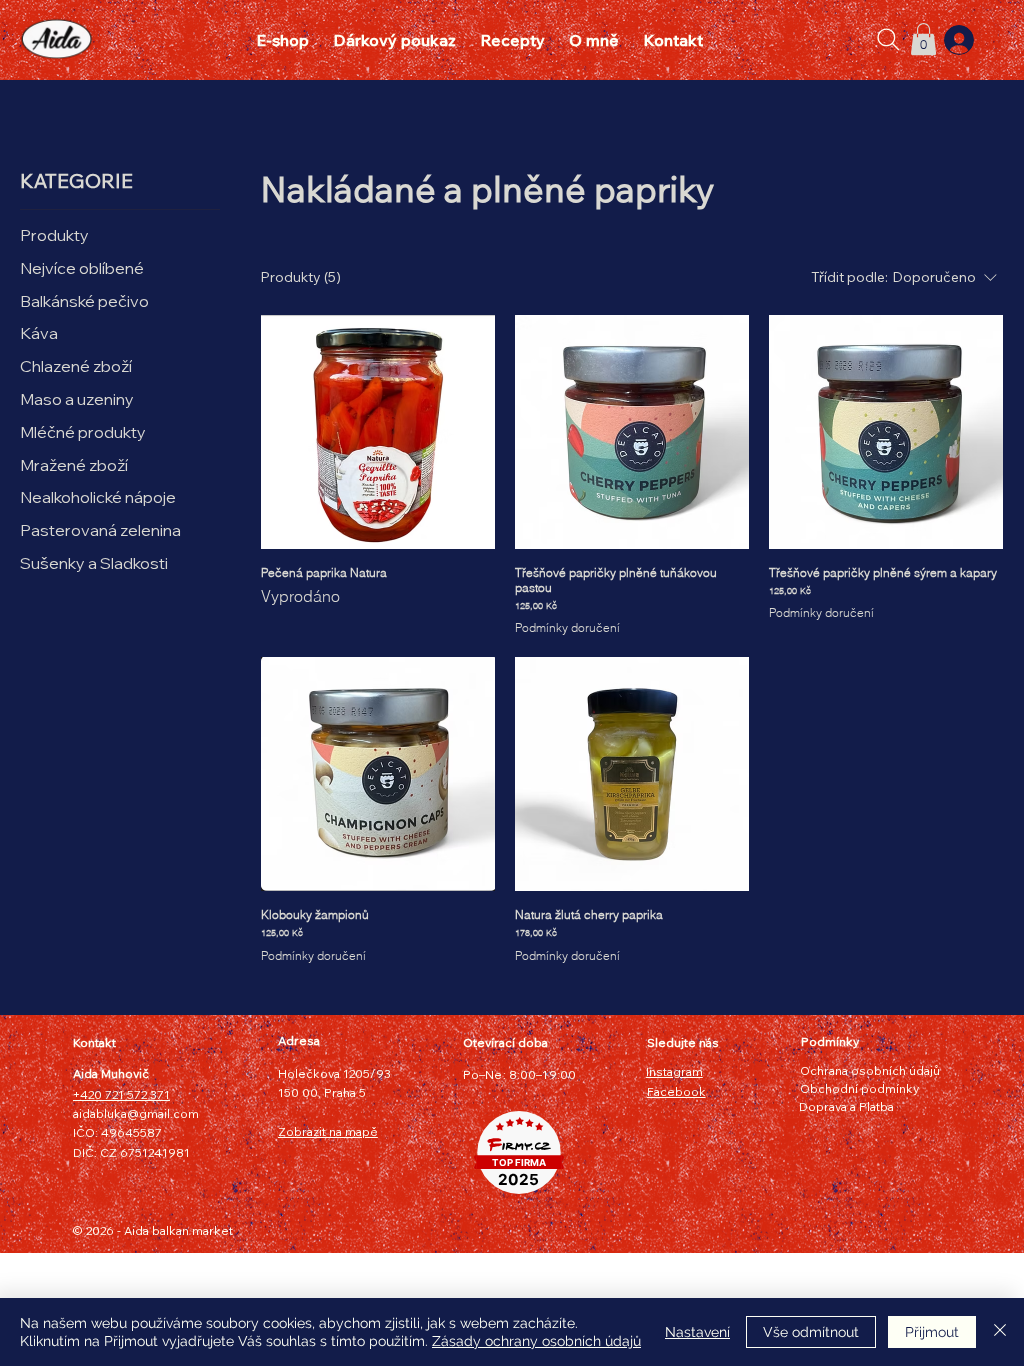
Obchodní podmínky (859, 1088)
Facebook (676, 1091)
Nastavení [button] (697, 1332)
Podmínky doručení (567, 627)
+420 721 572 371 (121, 1094)
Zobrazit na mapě (328, 1131)
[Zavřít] (1000, 1332)
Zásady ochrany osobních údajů (536, 1341)
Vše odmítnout (811, 1332)
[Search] (889, 40)
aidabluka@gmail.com (136, 1113)
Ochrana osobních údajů (870, 1070)
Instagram (674, 1071)
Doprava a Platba (846, 1106)
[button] (923, 39)
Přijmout (932, 1332)
